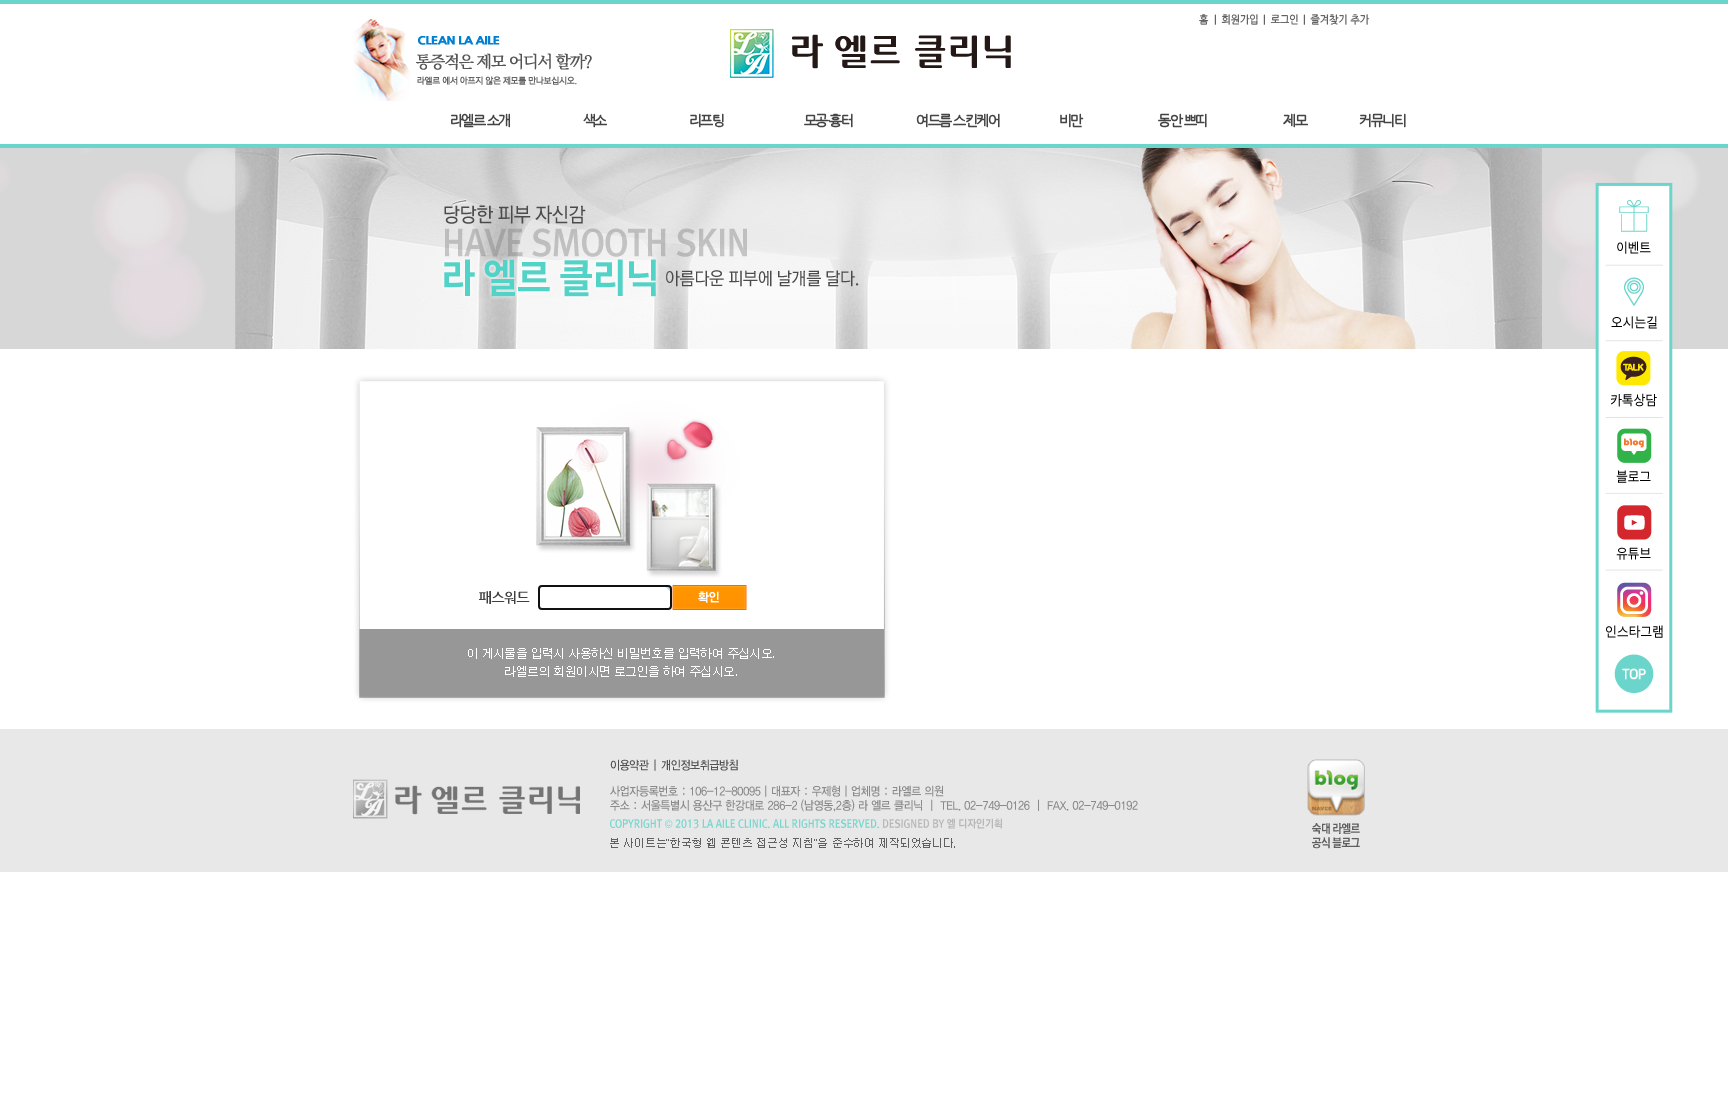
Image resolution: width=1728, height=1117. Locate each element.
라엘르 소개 (480, 120)
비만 (1070, 120)
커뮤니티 (1382, 120)
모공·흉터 (828, 120)
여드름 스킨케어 (957, 120)
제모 (1294, 120)
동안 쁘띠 (1182, 120)
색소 (594, 120)
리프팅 (706, 120)
